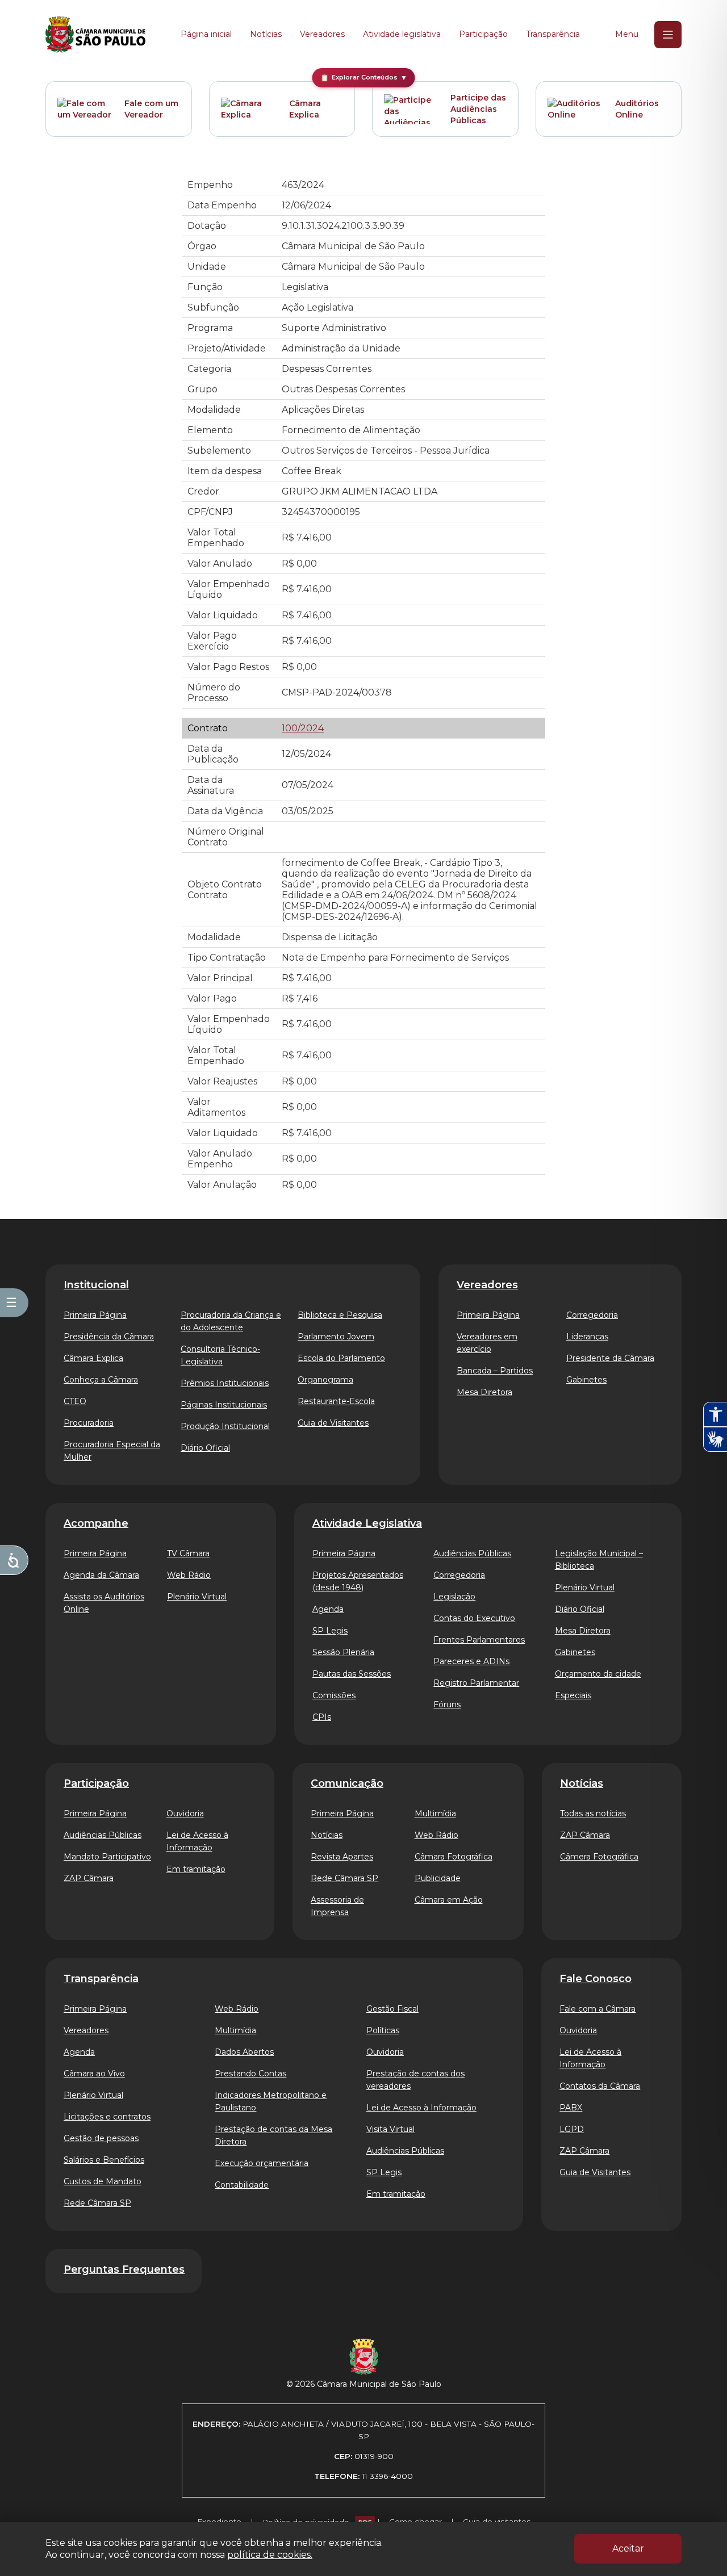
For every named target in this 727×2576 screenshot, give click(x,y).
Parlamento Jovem (336, 1337)
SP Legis (330, 1631)
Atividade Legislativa (367, 1523)
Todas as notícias (593, 1813)
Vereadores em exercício (487, 1343)
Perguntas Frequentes (124, 2269)
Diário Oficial (205, 1448)
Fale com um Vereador (151, 109)
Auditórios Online (637, 109)
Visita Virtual (390, 2129)
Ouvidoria (185, 1813)
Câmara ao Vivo (94, 2074)
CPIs (322, 1717)
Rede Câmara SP (344, 1878)
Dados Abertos (244, 2052)
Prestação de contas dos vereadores (415, 2080)
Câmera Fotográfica (599, 1857)
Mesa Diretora (484, 1392)
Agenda (328, 1609)
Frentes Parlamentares (479, 1640)
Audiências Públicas (472, 1553)
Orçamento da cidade (598, 1674)
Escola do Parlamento (341, 1358)
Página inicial (206, 34)
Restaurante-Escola (336, 1401)
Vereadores (322, 34)
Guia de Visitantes (333, 1423)
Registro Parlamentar (476, 1683)
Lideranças (587, 1337)
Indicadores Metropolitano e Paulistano (271, 2101)
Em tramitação (196, 1869)
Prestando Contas (250, 2074)
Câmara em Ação (449, 1900)
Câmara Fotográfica (454, 1857)
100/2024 (303, 728)
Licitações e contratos (107, 2117)
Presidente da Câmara (610, 1358)
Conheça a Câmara (101, 1380)
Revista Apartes (342, 1857)
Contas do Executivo (474, 1618)
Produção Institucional (225, 1426)
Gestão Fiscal (392, 2009)
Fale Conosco (596, 1979)
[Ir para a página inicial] (95, 35)
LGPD (572, 2129)
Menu (627, 34)
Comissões (334, 1695)
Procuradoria (89, 1423)
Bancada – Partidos (495, 1371)
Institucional (96, 1285)
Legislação (454, 1597)
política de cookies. (270, 2555)
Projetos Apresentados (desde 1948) (358, 1581)
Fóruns (447, 1704)
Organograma (325, 1380)
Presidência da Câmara (109, 1337)
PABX (571, 2108)
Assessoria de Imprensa (337, 1906)
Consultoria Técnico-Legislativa (220, 1355)
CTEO (75, 1401)
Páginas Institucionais (224, 1405)
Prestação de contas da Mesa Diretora (273, 2135)
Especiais (573, 1695)
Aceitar (628, 2548)
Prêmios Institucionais (225, 1383)
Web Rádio (189, 1575)
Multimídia (435, 1813)
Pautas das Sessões (352, 1674)
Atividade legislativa (402, 34)
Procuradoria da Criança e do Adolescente (231, 1321)
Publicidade (438, 1878)
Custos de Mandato (103, 2181)
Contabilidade (242, 2185)
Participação (483, 34)
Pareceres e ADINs (471, 1661)
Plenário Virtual (197, 1597)
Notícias (266, 34)
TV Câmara (188, 1553)
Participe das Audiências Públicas (478, 109)
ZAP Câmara (89, 1878)
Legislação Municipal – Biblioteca (599, 1560)
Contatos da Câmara (600, 2086)
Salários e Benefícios (104, 2160)
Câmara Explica (305, 109)
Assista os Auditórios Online (104, 1603)
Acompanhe (96, 1523)
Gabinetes (586, 1380)
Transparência (553, 34)
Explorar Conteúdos (364, 78)
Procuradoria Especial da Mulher (112, 1451)
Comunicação (347, 1783)
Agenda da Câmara (101, 1575)
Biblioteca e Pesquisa (340, 1315)
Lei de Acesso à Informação (197, 1841)
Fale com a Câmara (598, 2009)
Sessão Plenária (343, 1652)
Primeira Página (95, 1315)
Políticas (383, 2030)
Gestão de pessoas (101, 2138)
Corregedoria (592, 1315)
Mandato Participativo (107, 1857)
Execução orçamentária (262, 2163)
